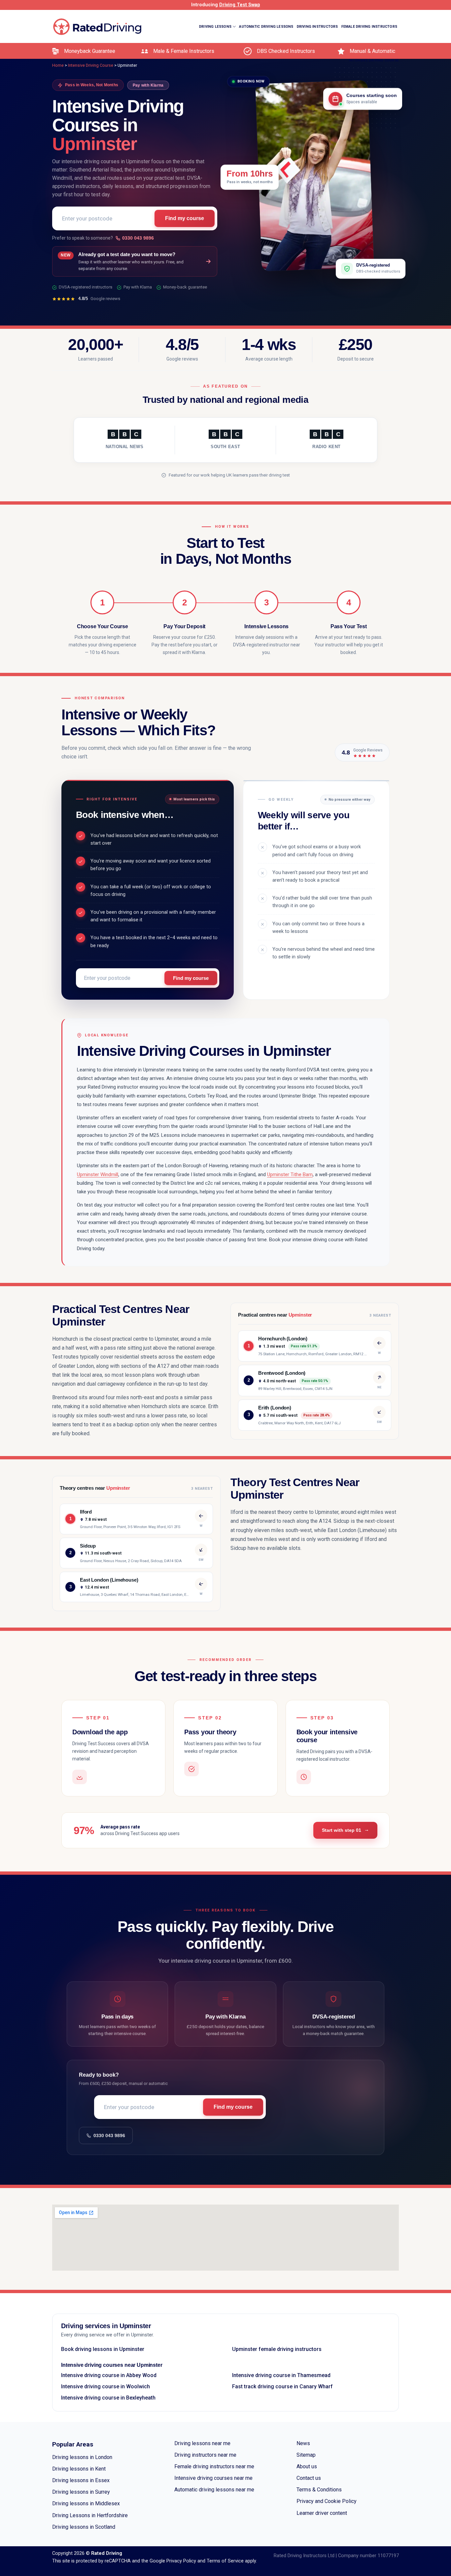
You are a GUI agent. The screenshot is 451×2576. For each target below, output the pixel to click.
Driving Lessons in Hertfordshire (90, 2515)
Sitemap (306, 2455)
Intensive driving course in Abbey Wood (109, 2375)
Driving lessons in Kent (79, 2469)
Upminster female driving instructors (277, 2349)
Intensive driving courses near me (213, 2478)
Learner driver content (322, 2513)
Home (58, 65)
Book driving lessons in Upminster (103, 2349)
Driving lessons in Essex (81, 2480)
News (303, 2443)
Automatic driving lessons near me (214, 2490)
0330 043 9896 (138, 238)
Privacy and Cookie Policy (327, 2501)
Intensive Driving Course (374, 60)
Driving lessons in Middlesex (86, 2503)
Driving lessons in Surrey (81, 2492)
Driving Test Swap (240, 5)
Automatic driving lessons (266, 27)
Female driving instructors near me (214, 2466)
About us (307, 2466)
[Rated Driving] (98, 27)
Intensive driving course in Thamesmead (281, 2375)
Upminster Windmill (98, 1174)
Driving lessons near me (202, 2443)
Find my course (185, 219)
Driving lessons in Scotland (84, 2527)
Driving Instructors (317, 27)
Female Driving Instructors (369, 27)
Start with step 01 (342, 1830)
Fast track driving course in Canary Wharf (282, 2386)
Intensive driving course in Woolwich (105, 2386)
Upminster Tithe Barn (290, 1174)
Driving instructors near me (205, 2455)
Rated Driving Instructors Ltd (304, 2556)
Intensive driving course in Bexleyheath (108, 2398)
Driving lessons (215, 27)
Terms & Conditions (319, 2490)
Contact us (309, 2478)
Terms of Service (225, 2561)
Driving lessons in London (82, 2457)
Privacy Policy (181, 2561)
